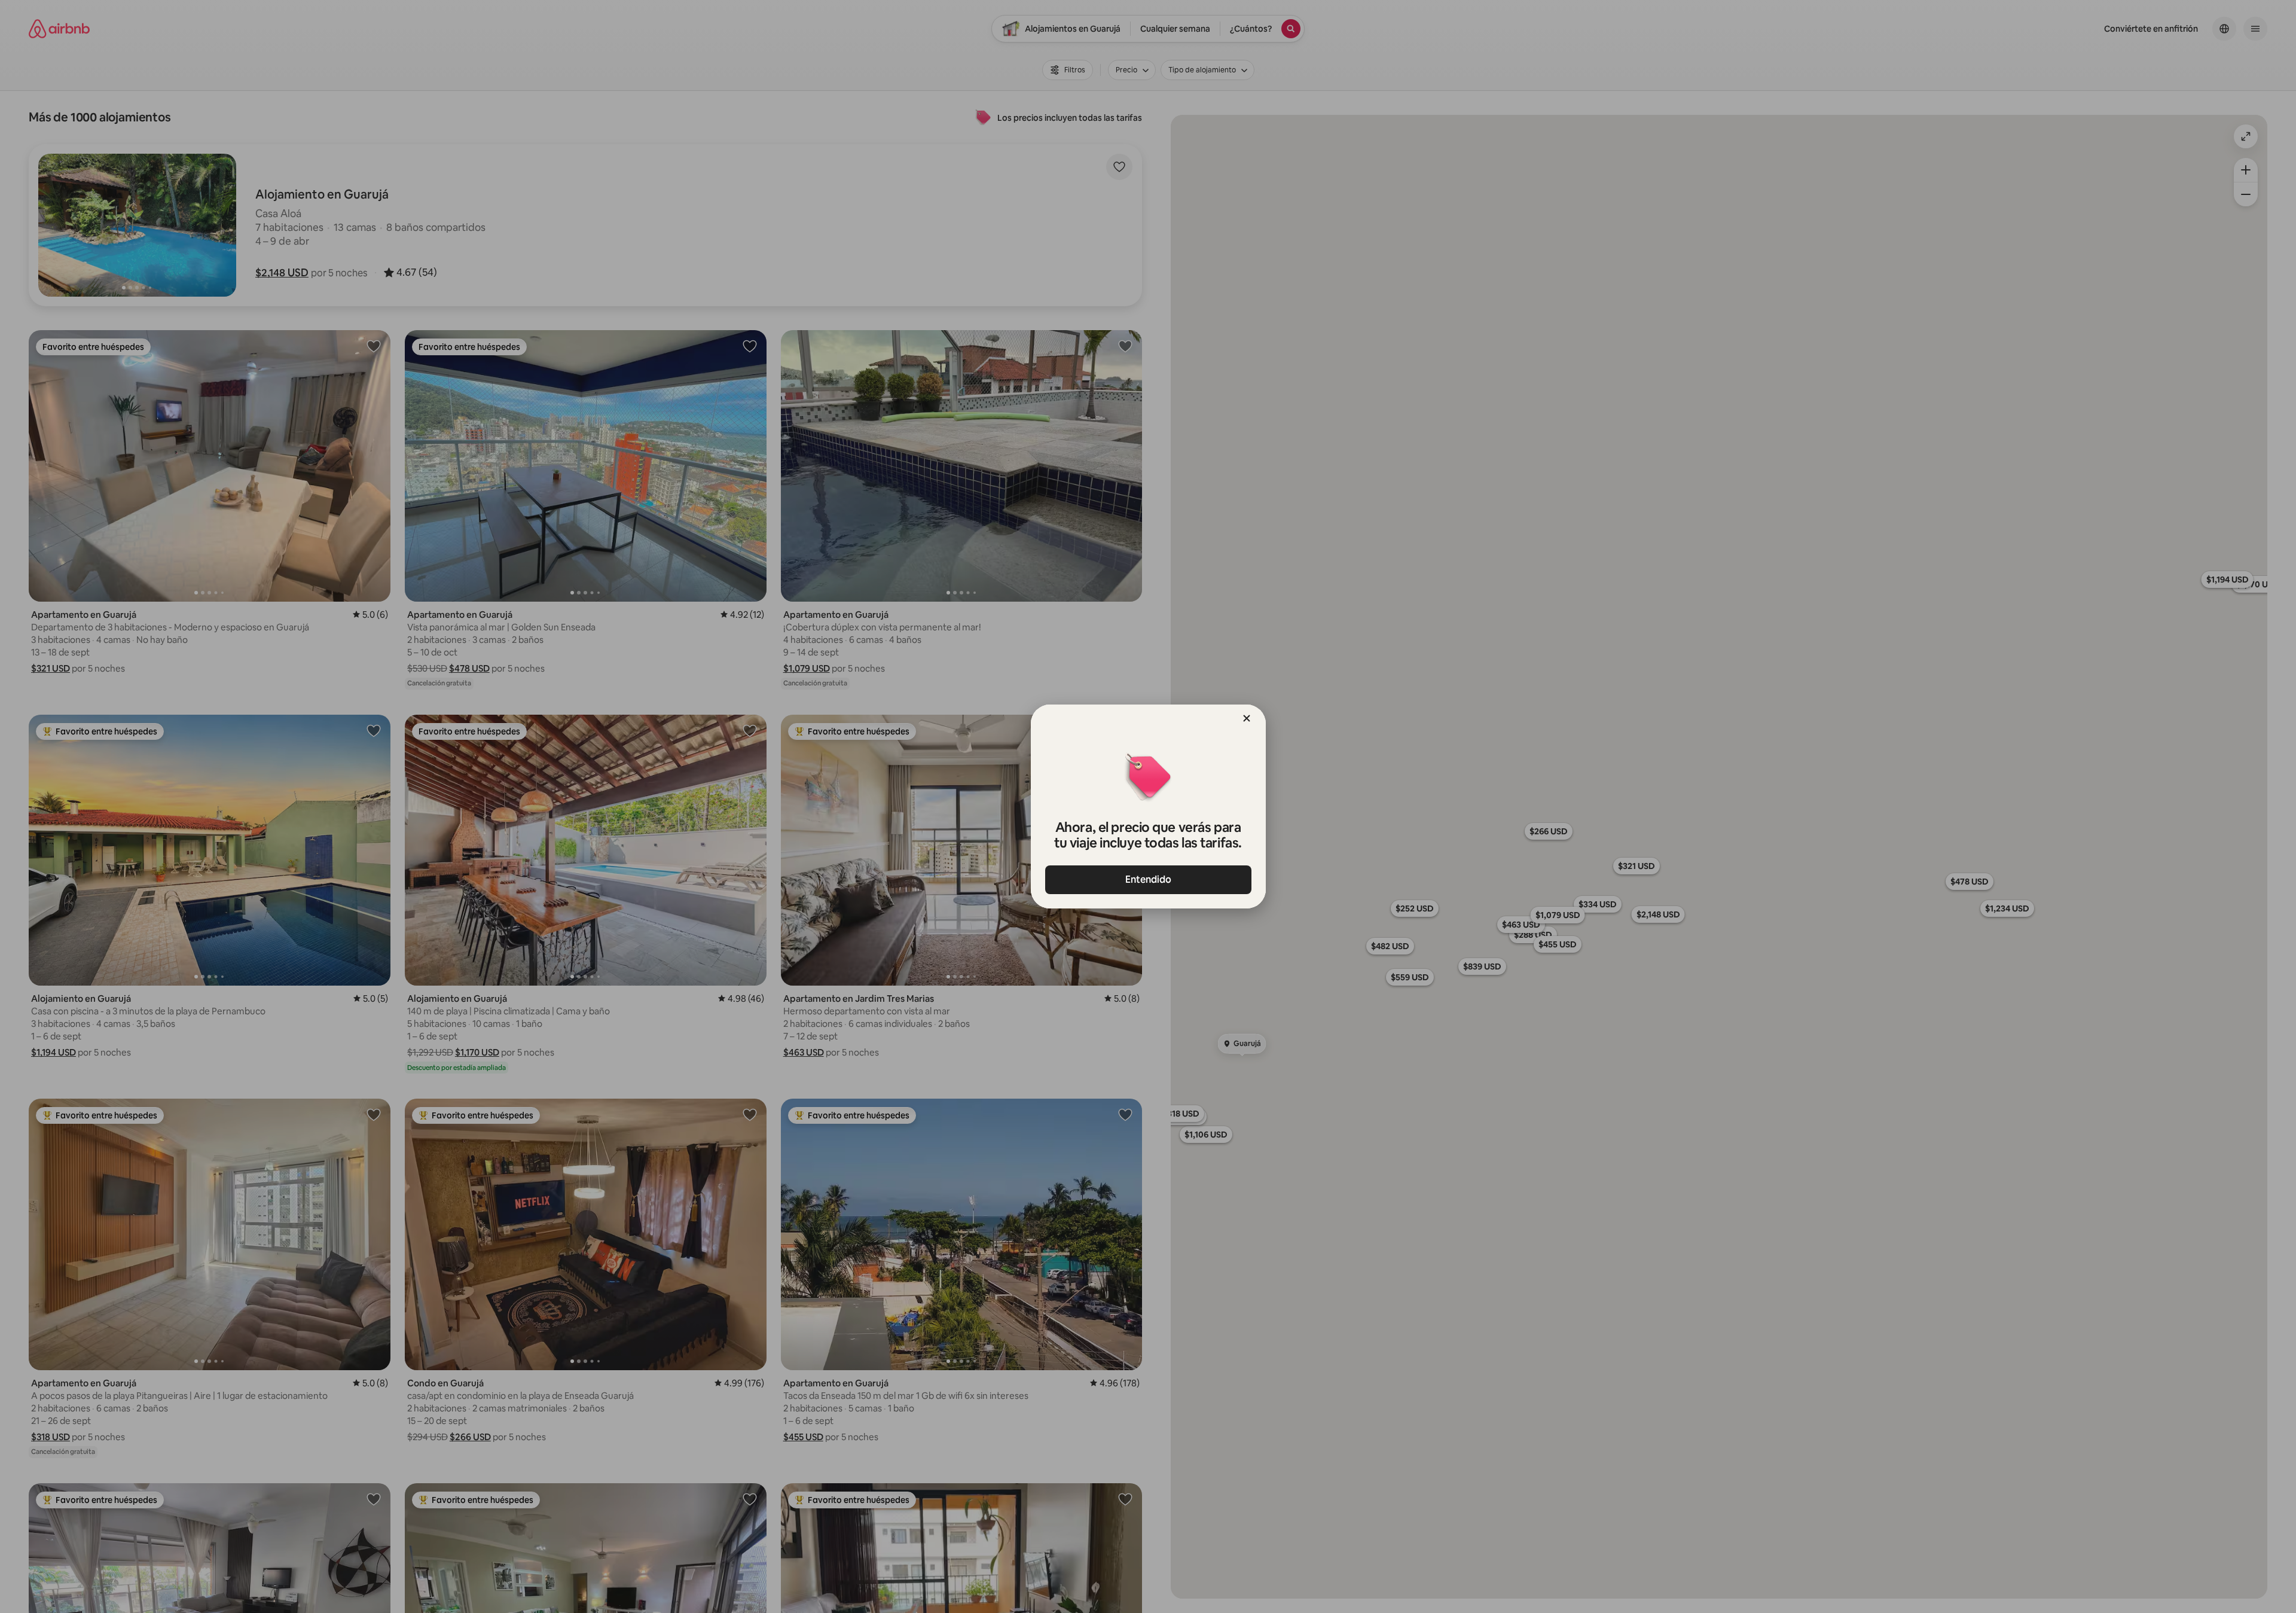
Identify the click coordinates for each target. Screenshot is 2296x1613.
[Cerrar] (1247, 718)
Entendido (1148, 879)
